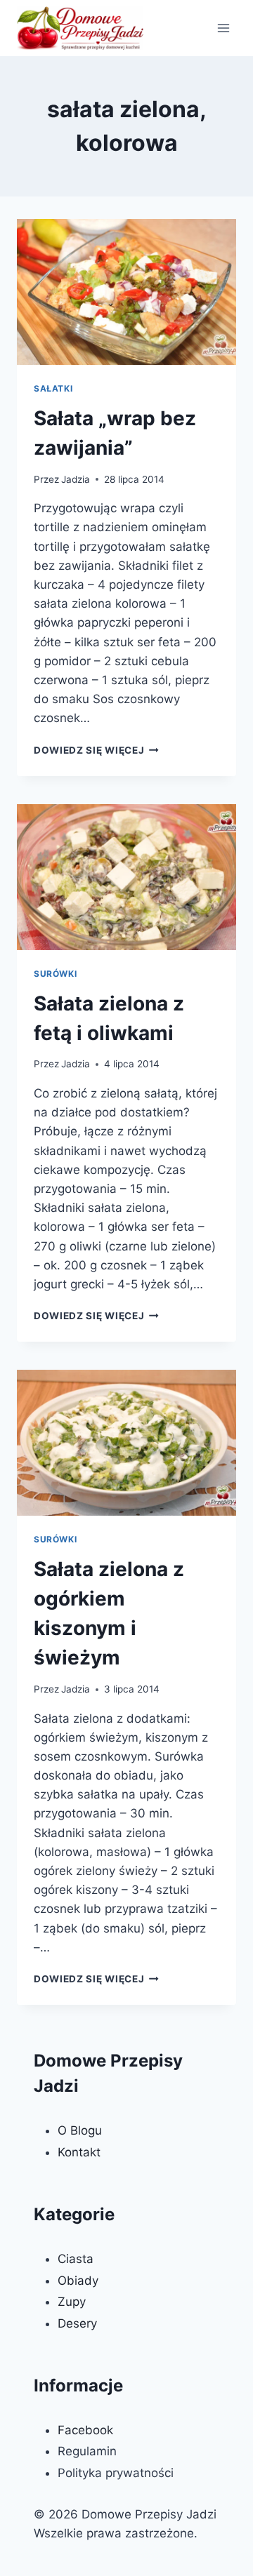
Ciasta (76, 2259)
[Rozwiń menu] (223, 28)
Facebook (85, 2430)
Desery (77, 2323)
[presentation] (126, 292)
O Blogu (80, 2130)
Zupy (72, 2302)
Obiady (78, 2281)
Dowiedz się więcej (96, 750)
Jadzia (76, 479)
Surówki (55, 974)
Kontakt (79, 2152)
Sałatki (53, 388)
